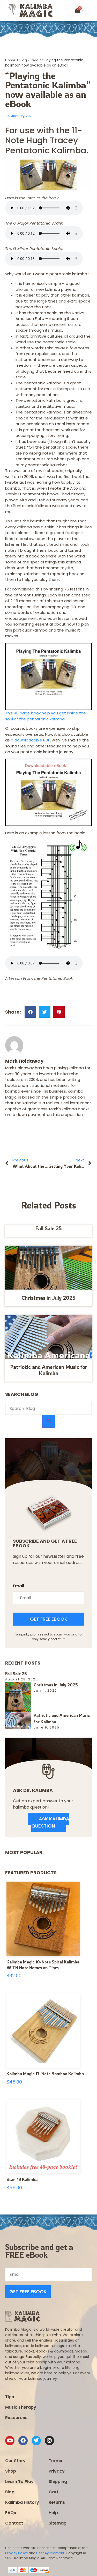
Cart (54, 2492)
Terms (55, 2461)
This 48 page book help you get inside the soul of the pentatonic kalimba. (46, 716)
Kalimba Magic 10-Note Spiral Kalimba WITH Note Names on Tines (43, 1965)
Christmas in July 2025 (48, 1298)
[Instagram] (49, 2441)
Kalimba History (22, 2502)
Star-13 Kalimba (22, 2179)
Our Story (15, 2461)
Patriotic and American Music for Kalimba (49, 1370)
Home (10, 60)
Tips (10, 2397)
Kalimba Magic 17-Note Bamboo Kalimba (45, 2074)
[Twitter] (36, 2441)
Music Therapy (21, 2407)
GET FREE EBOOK (49, 1619)
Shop (11, 2471)
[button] (91, 11)
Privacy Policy (17, 2553)
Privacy (57, 2471)
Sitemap (58, 2523)
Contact (14, 2523)
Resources (16, 2418)
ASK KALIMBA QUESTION (50, 1822)
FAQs (11, 2513)
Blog (23, 60)
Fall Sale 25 (48, 1228)
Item (35, 60)
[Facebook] (23, 2441)
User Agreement (50, 2553)
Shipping (58, 2482)
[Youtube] (10, 2441)
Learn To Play (19, 2482)
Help (53, 2513)
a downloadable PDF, (31, 740)
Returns (57, 2502)
